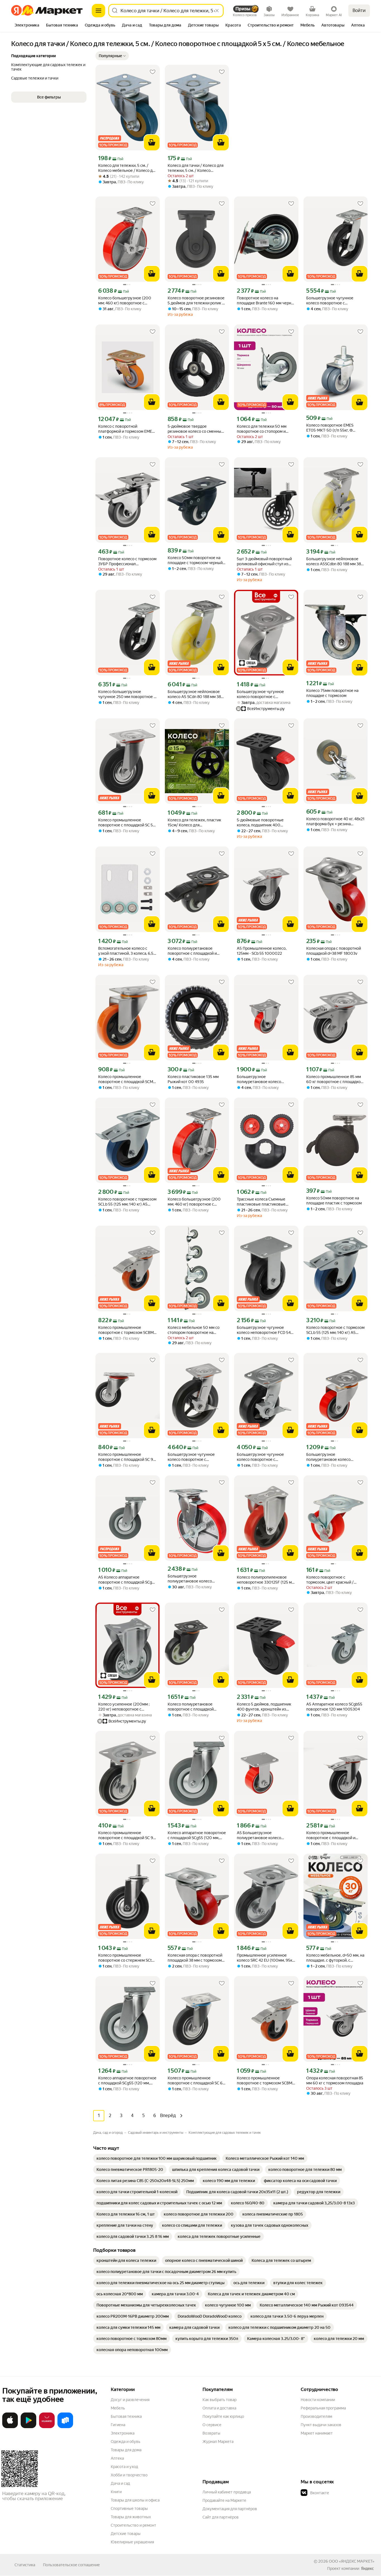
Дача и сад (120, 2483)
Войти (359, 10)
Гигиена (118, 2425)
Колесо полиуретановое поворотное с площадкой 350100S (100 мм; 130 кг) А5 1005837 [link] (194, 1707)
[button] (112, 56)
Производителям (316, 2416)
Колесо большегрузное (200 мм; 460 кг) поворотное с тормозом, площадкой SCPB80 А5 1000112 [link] (126, 301)
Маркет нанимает (317, 2433)
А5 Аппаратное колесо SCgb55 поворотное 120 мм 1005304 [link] (334, 1707)
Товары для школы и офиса (135, 2500)
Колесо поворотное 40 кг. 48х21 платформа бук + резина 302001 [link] (335, 822)
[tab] (27, 26)
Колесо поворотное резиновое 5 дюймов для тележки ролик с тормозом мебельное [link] (196, 301)
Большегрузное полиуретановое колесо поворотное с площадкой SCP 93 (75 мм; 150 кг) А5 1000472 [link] (334, 1457)
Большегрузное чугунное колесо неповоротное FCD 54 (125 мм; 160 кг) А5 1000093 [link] (264, 1330)
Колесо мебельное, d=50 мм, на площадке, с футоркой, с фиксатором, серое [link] (335, 1958)
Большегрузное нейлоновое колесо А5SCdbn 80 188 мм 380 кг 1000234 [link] (335, 561)
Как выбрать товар (220, 2400)
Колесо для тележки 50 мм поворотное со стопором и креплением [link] (262, 429)
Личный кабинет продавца (227, 2492)
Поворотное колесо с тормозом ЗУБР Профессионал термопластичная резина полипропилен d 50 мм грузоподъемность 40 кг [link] (127, 561)
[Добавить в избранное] (153, 72)
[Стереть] (217, 11)
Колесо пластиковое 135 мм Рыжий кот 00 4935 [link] (193, 1079)
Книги (116, 2492)
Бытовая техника (126, 2416)
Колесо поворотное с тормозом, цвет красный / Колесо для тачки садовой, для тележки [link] (334, 1580)
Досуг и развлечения (130, 2400)
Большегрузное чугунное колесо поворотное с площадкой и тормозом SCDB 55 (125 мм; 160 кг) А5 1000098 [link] (266, 1457)
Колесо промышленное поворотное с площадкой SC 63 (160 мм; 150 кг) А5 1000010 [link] (196, 2081)
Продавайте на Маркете (224, 2500)
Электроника (123, 2433)
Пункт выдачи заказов (321, 2425)
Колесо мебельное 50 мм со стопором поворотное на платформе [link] (194, 1330)
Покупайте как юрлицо (223, 2416)
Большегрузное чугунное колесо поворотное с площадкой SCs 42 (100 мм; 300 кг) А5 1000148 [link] (266, 694)
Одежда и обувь (126, 2442)
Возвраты (211, 2433)
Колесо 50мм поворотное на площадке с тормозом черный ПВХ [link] (195, 560)
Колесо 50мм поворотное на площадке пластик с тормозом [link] (334, 1201)
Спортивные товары (129, 2508)
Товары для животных (131, 2517)
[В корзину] (152, 143)
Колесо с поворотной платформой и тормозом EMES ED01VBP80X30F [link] (126, 429)
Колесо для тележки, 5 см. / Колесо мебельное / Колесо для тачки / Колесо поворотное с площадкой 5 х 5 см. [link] (127, 168)
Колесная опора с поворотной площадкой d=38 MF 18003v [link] (334, 951)
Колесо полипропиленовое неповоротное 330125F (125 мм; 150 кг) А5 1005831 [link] (266, 1580)
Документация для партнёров (230, 2509)
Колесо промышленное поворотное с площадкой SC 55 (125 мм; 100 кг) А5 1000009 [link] (127, 823)
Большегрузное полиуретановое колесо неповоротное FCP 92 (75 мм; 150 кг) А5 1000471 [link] (264, 1079)
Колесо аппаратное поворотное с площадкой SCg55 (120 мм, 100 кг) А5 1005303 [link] (197, 1835)
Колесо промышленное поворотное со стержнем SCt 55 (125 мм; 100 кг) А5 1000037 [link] (127, 1958)
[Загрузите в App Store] (10, 2427)
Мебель (118, 2408)
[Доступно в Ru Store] (65, 2427)
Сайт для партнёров (221, 2517)
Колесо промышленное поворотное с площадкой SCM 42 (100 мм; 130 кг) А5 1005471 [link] (127, 1079)
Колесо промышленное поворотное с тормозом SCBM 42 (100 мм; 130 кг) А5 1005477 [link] (127, 1330)
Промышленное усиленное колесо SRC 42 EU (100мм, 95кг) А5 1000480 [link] (266, 1958)
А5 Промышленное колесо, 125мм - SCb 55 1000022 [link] (262, 951)
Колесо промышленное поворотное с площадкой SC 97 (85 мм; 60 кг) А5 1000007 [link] (127, 1457)
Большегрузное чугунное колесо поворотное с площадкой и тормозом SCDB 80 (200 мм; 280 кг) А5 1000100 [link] (194, 1457)
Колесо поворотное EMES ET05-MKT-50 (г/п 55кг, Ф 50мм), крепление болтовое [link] (332, 428)
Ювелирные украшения (132, 2542)
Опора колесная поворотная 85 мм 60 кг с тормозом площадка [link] (335, 2080)
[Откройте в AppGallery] (47, 2427)
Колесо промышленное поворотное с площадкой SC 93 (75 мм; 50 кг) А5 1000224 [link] (127, 1835)
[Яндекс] (367, 2568)
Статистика (25, 2565)
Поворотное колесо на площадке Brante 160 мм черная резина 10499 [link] (266, 301)
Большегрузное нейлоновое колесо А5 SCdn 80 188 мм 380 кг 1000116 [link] (196, 694)
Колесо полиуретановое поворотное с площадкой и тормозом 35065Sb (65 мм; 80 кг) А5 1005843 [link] (196, 951)
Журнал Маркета (218, 2442)
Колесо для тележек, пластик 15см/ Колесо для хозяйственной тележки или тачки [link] (194, 823)
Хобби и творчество (129, 2475)
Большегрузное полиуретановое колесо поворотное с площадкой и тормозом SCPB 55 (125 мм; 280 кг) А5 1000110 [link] (197, 1579)
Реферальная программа (323, 2408)
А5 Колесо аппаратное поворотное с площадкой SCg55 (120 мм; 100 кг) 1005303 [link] (127, 1580)
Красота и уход (124, 2467)
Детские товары (126, 2534)
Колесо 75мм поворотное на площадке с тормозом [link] (332, 693)
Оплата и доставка (219, 2408)
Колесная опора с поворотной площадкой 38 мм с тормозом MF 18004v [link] (195, 1958)
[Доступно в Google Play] (28, 2427)
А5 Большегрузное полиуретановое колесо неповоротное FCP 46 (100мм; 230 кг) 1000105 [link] (265, 1835)
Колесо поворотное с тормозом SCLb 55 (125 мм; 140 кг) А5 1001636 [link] (127, 1202)
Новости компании (318, 2400)
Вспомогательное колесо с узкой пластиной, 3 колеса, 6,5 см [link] (126, 951)
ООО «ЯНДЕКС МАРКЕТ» (352, 2561)
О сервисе (212, 2425)
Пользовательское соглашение (71, 2565)
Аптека (117, 2458)
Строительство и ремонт (133, 2525)
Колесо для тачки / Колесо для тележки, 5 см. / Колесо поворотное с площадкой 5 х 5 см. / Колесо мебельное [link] (196, 168)
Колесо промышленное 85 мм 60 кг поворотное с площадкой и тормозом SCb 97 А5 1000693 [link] (335, 1079)
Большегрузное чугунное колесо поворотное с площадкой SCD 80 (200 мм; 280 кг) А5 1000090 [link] (332, 301)
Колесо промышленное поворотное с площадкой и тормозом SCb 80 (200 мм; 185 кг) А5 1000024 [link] (334, 1835)
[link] (157, 2158)
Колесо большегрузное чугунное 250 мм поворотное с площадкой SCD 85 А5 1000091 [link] (127, 694)
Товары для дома (126, 2450)
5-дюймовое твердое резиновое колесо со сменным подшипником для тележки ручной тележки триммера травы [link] (196, 429)
